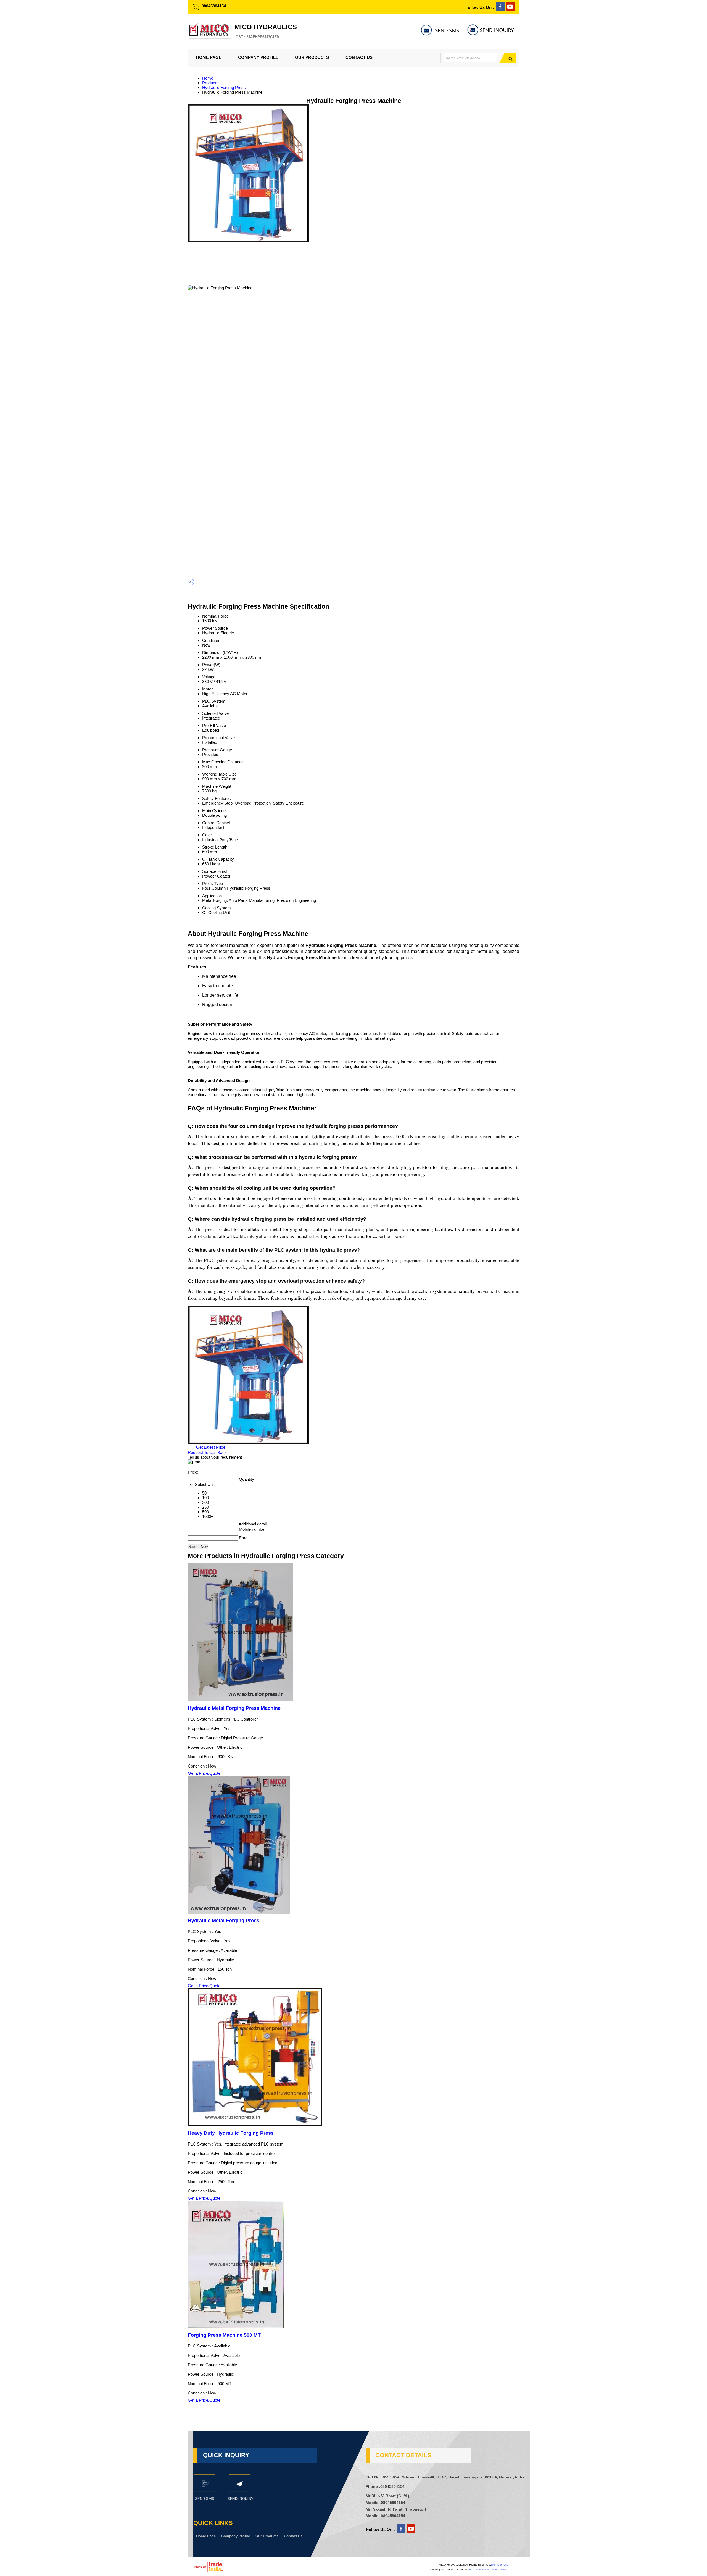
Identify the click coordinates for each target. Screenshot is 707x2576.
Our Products (312, 57)
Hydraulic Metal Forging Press (224, 1921)
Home (208, 78)
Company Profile (258, 57)
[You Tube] (510, 10)
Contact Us (359, 57)
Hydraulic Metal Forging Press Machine (234, 1708)
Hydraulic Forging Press (224, 87)
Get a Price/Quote (204, 1773)
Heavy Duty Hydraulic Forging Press (231, 2133)
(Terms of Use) (500, 2565)
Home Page (209, 57)
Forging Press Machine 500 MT (224, 2335)
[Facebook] (500, 10)
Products (210, 83)
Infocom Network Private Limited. (488, 2570)
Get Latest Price (210, 1447)
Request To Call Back (207, 1452)
